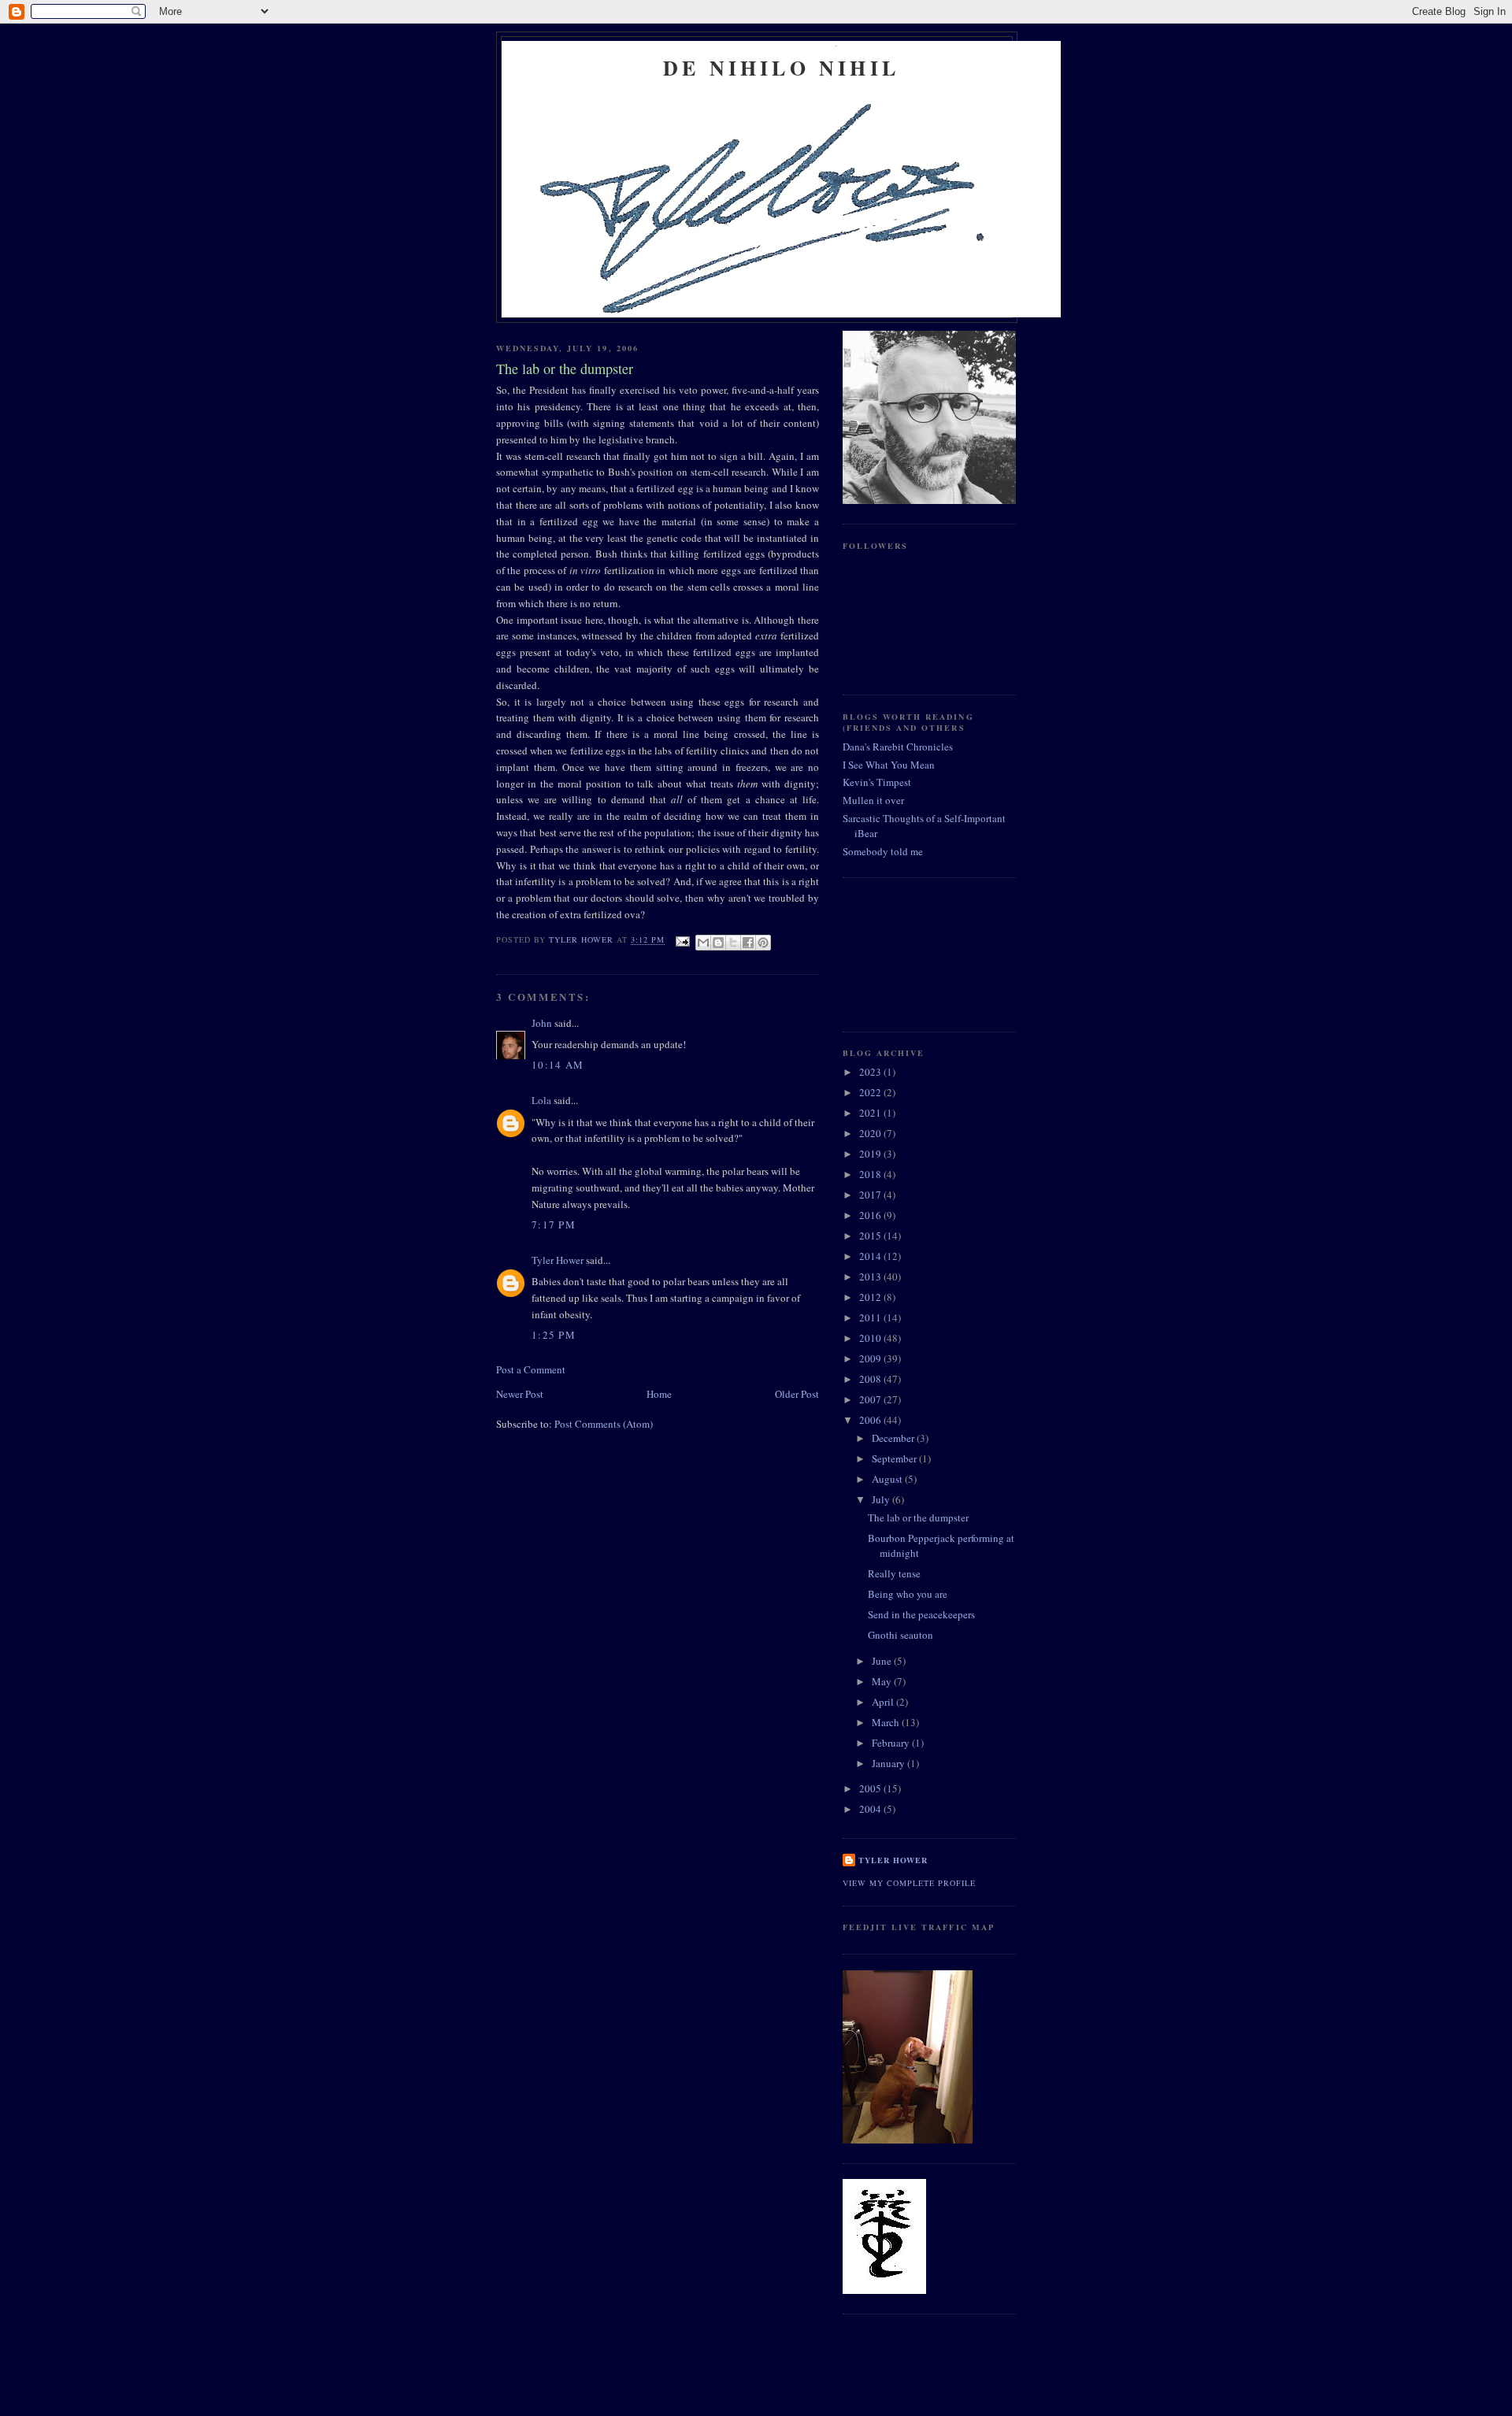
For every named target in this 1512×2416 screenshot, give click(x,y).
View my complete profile (909, 1883)
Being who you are (908, 1594)
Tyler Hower (558, 1260)
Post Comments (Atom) (604, 1424)
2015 (871, 1236)
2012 (871, 1297)
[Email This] (703, 943)
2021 (871, 1113)
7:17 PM (554, 1225)
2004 (871, 1809)
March (887, 1722)
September (895, 1458)
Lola (541, 1100)
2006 (871, 1420)
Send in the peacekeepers (921, 1614)
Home (659, 1394)
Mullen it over (873, 800)
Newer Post (520, 1394)
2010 (871, 1338)
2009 (871, 1358)
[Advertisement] (913, 953)
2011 (871, 1317)
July (882, 1499)
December (894, 1438)
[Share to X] (733, 943)
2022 (871, 1092)
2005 (871, 1788)
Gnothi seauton (901, 1635)
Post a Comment (531, 1369)
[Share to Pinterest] (763, 943)
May (883, 1681)
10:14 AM (558, 1065)
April (884, 1702)
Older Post (797, 1394)
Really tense (894, 1573)
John (542, 1023)
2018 (871, 1174)
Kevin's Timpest (877, 782)
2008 (871, 1379)
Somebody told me (883, 851)
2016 (871, 1215)
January (889, 1763)
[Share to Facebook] (748, 943)
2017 (871, 1195)
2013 (871, 1277)
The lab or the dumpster (918, 1517)
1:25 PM (554, 1335)
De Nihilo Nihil (781, 68)
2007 (871, 1399)
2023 (871, 1072)
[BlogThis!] (718, 943)
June (883, 1661)
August (888, 1479)
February (892, 1743)
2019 (871, 1154)
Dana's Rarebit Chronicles (898, 747)
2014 (871, 1256)
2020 (871, 1133)
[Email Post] (682, 940)
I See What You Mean (889, 765)
